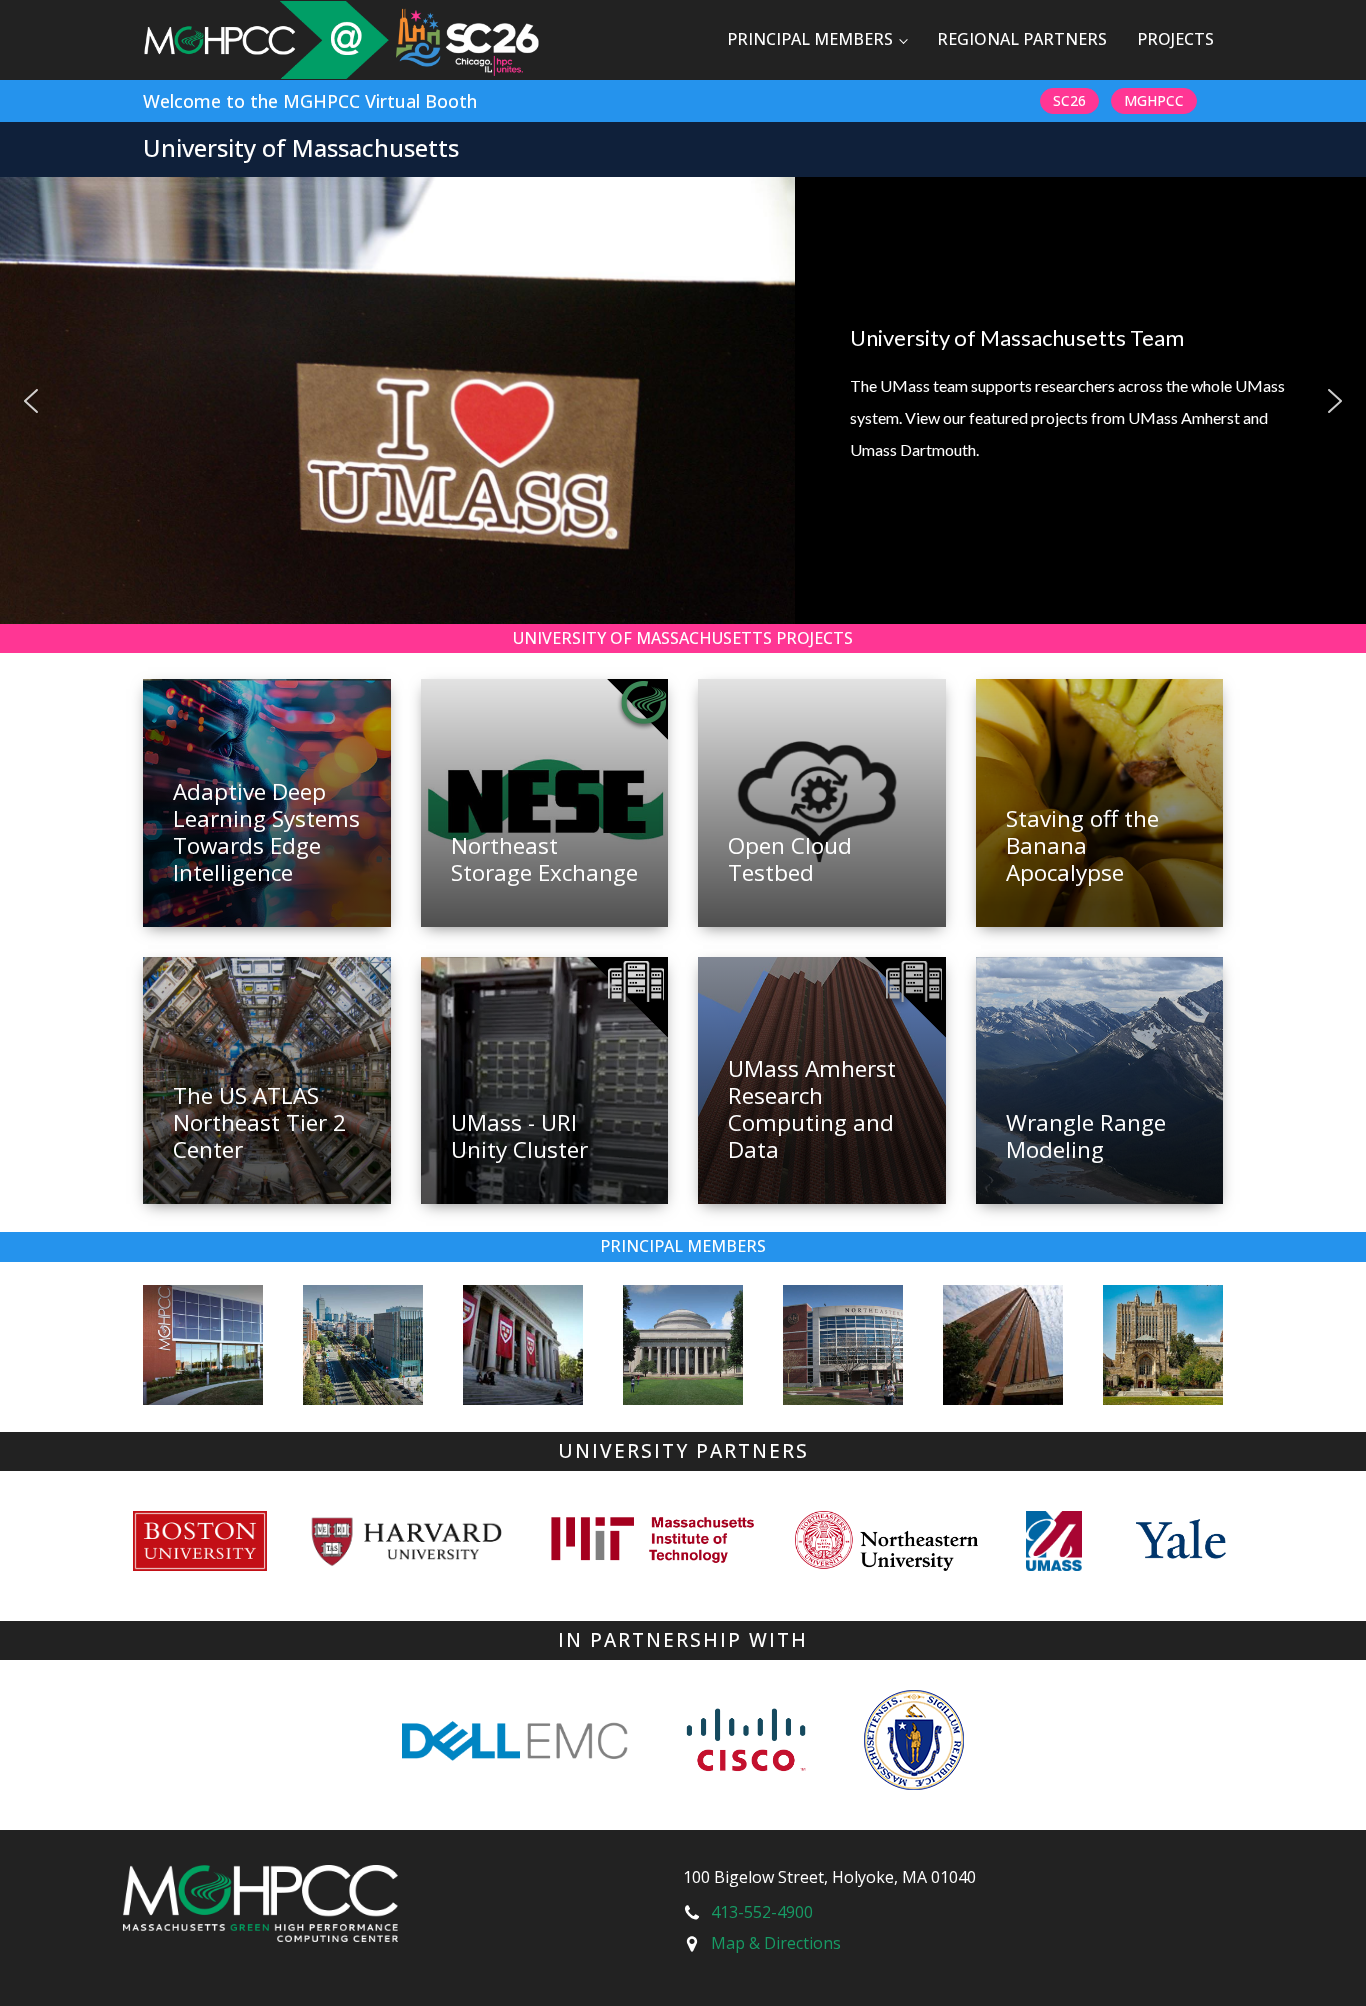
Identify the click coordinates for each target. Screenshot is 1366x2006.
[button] (31, 401)
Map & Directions (776, 1943)
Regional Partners (1022, 39)
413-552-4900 (762, 1912)
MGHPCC (1154, 100)
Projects (1175, 39)
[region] (683, 400)
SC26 (1069, 100)
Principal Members (810, 39)
